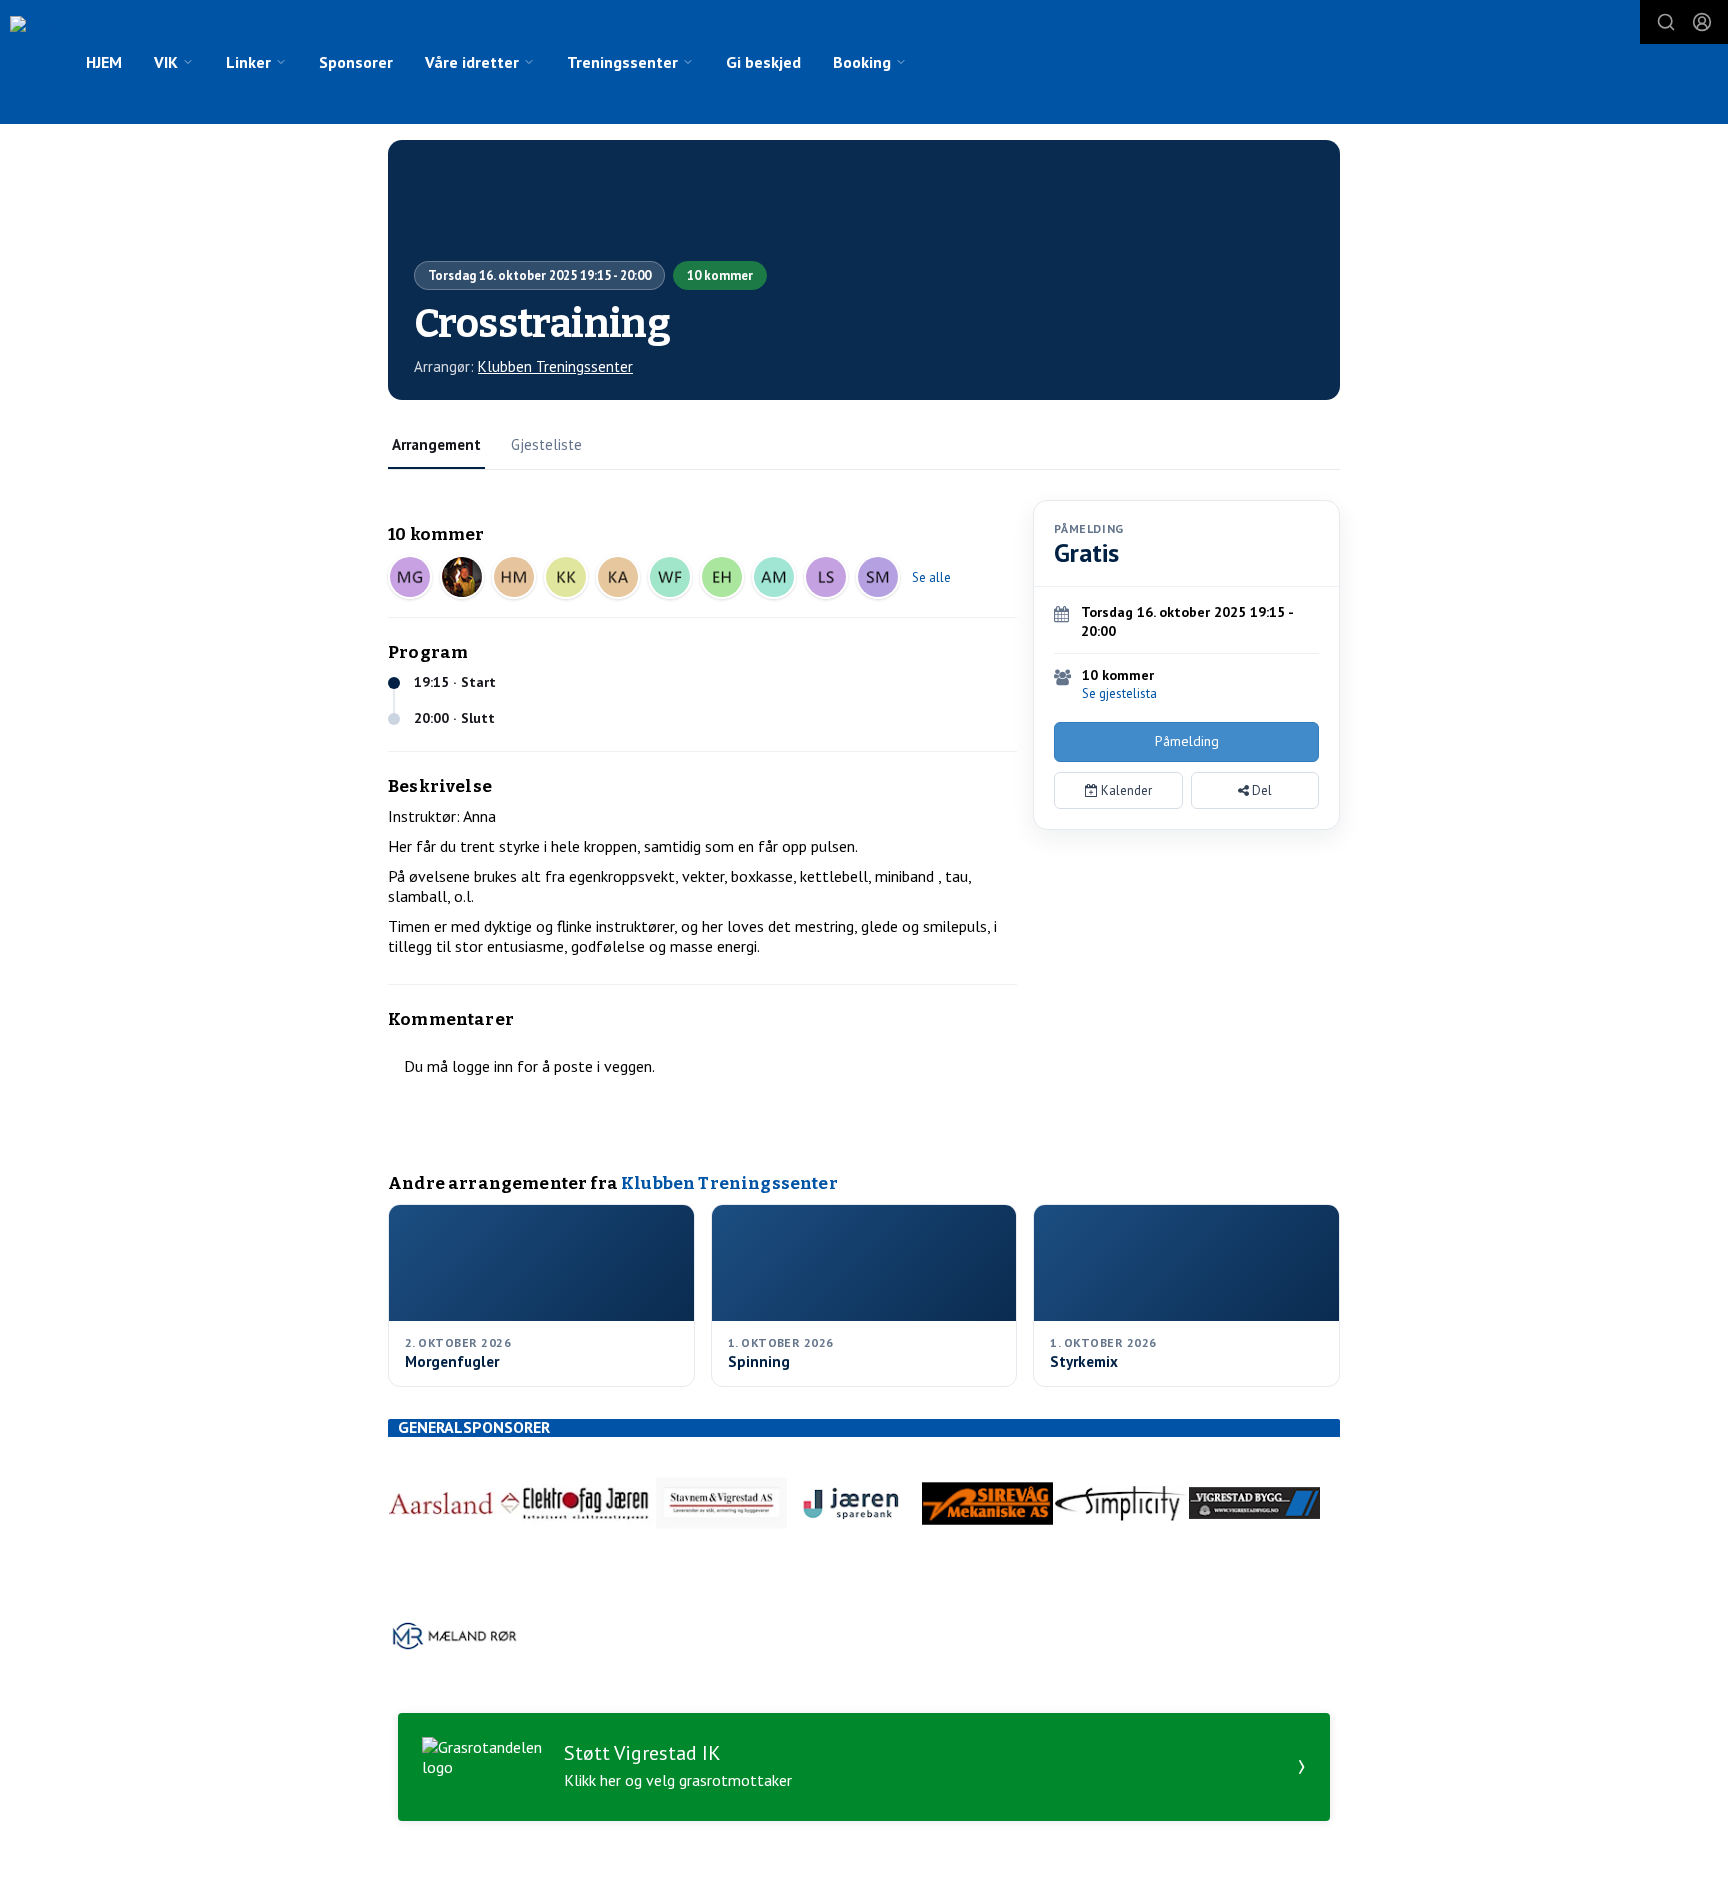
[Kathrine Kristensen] (566, 577)
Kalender (1125, 790)
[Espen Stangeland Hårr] (722, 577)
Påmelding (1187, 741)
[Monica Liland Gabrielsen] (410, 577)
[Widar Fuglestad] (670, 577)
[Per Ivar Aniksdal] (462, 577)
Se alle (931, 577)
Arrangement (436, 444)
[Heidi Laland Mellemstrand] (514, 577)
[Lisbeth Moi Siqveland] (826, 577)
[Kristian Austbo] (618, 577)
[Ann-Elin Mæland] (774, 577)
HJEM (104, 62)
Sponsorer (356, 62)
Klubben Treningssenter (555, 366)
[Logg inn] (1702, 22)
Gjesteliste (546, 444)
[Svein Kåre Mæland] (878, 577)
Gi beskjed (763, 62)
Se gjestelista (1119, 693)
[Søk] (1666, 22)
